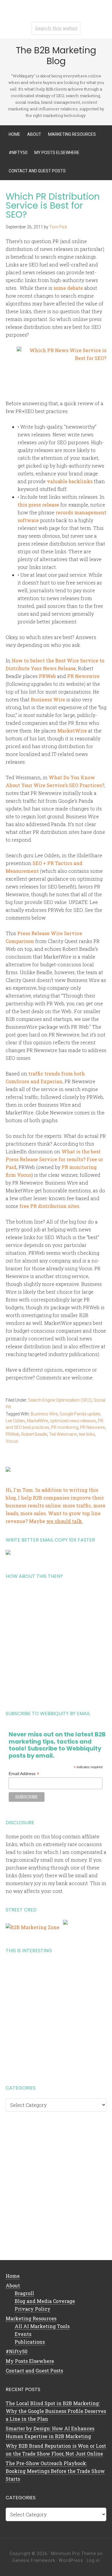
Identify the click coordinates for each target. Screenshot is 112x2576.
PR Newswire (83, 676)
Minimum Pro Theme (73, 2554)
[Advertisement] (56, 1642)
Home (13, 2276)
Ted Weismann (63, 1434)
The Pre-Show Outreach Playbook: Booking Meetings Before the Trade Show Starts (55, 2471)
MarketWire (72, 731)
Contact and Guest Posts (34, 2371)
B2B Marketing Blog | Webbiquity (56, 9)
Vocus (12, 1441)
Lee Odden (15, 1421)
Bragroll (24, 2293)
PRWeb (47, 676)
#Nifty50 (17, 2351)
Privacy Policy (33, 2309)
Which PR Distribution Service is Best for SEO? (53, 205)
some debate (68, 288)
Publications (30, 2342)
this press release (38, 505)
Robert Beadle (34, 1434)
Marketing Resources (31, 2318)
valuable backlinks (70, 481)
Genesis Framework (34, 2560)
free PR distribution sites (49, 1206)
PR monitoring (65, 1427)
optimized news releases (73, 1421)
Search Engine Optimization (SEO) (60, 1400)
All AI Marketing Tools (42, 2326)
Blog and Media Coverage (45, 2301)
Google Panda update (80, 1414)
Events (23, 2334)
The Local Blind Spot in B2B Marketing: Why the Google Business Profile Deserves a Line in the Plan (56, 2411)
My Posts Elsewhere (30, 2361)
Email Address (24, 1774)
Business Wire (48, 699)
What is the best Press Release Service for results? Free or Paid (54, 1159)
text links (87, 1434)
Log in (93, 2560)
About (13, 2285)
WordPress (71, 2560)
